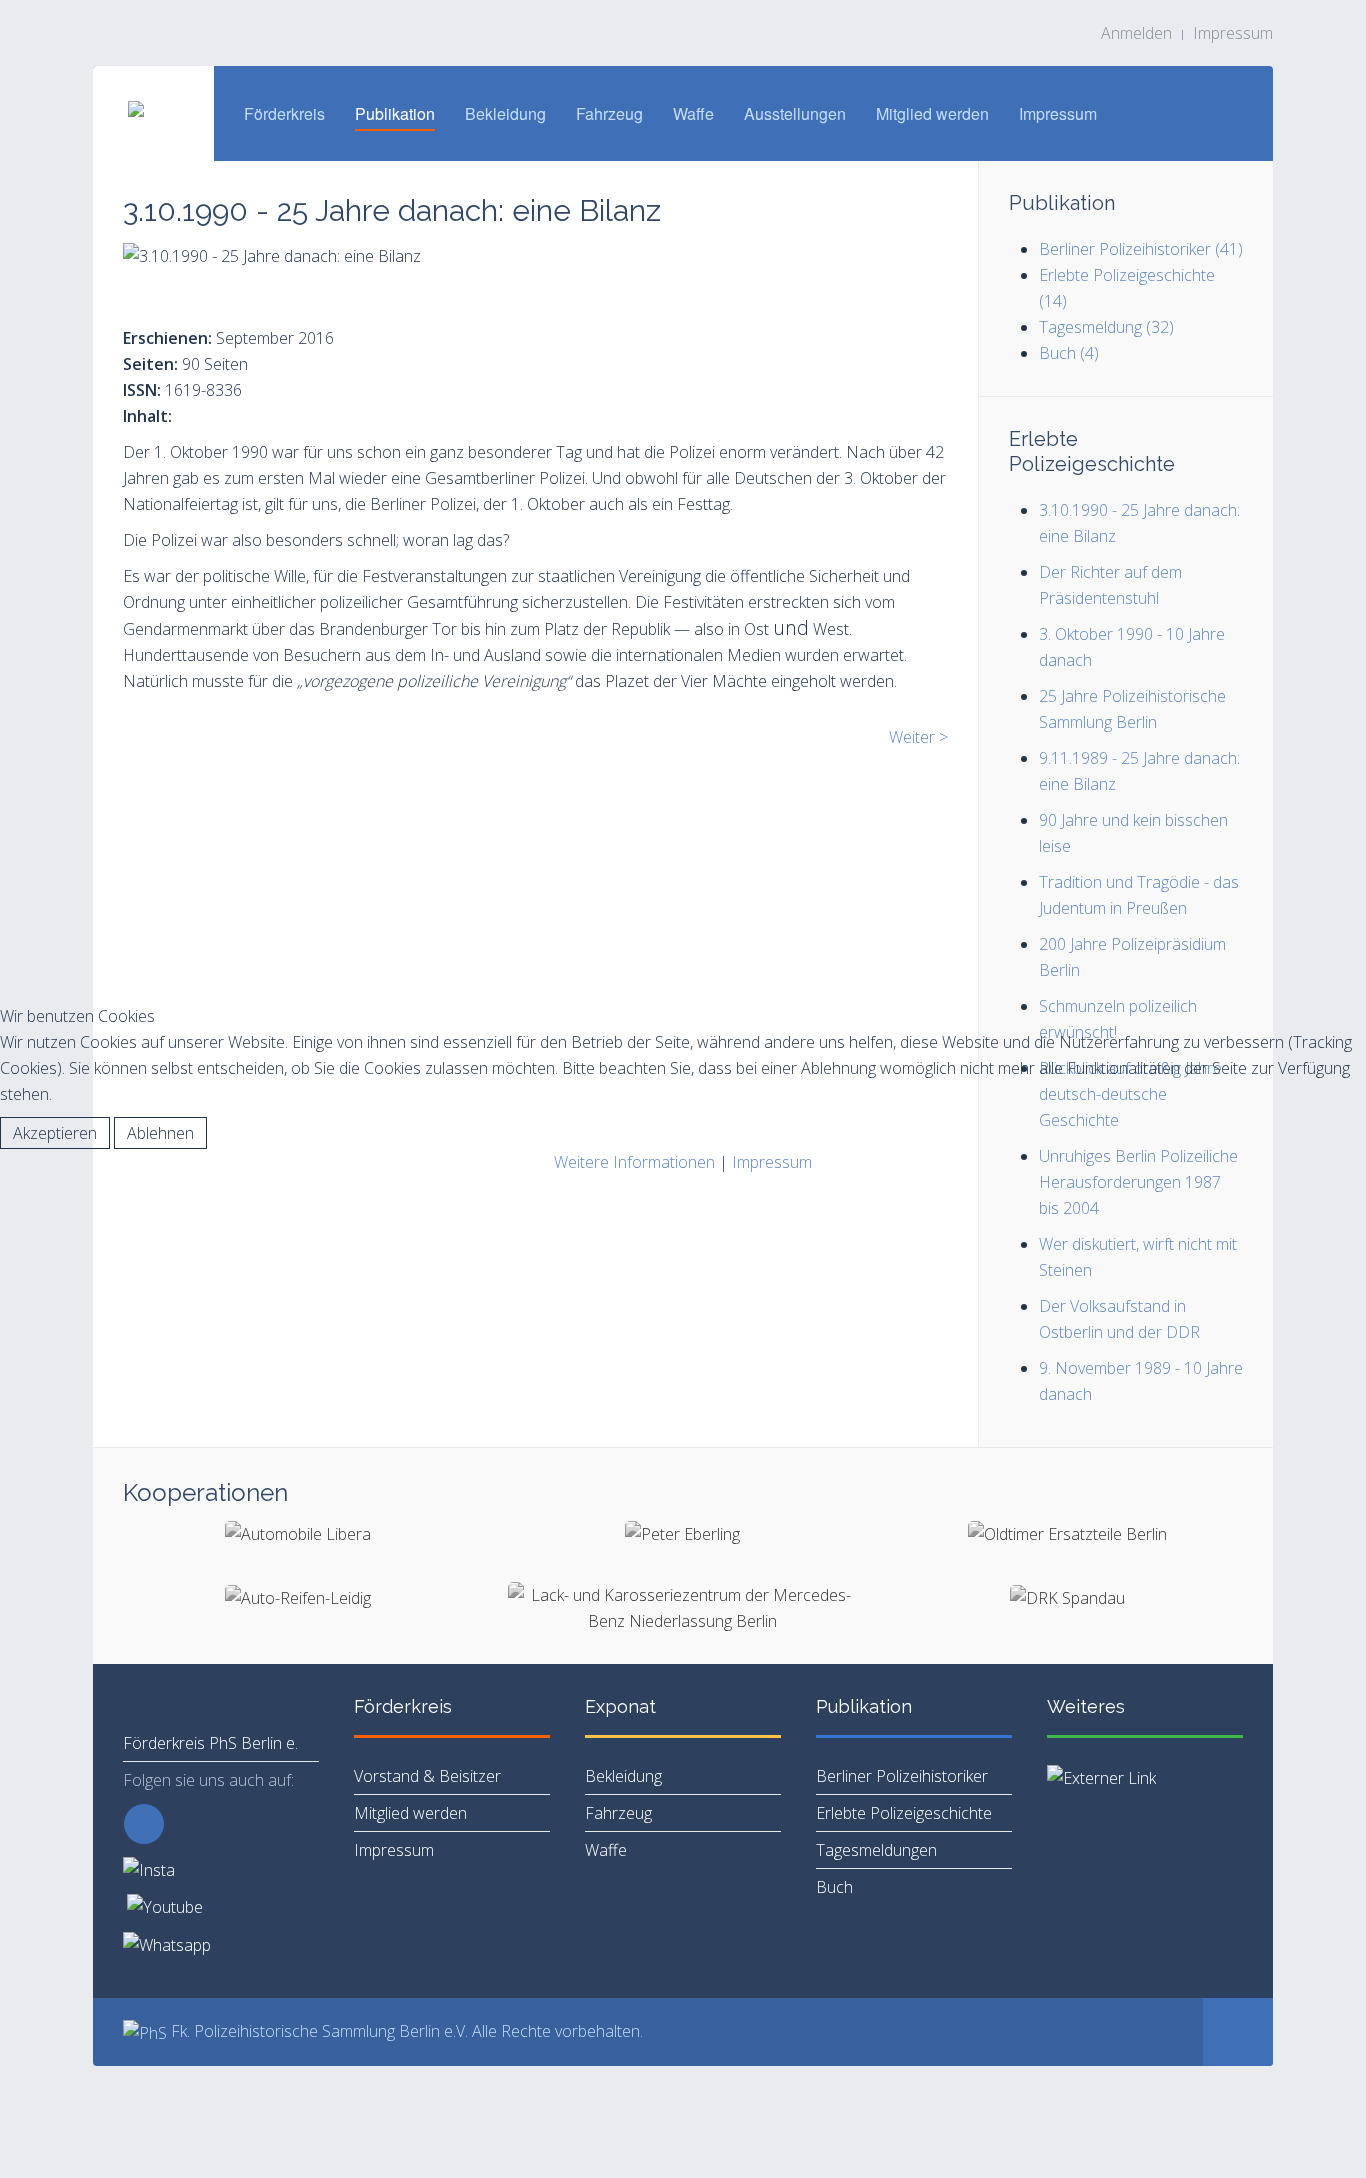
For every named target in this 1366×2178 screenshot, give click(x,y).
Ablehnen (160, 1133)
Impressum (772, 1162)
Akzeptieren (55, 1133)
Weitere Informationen (634, 1162)
